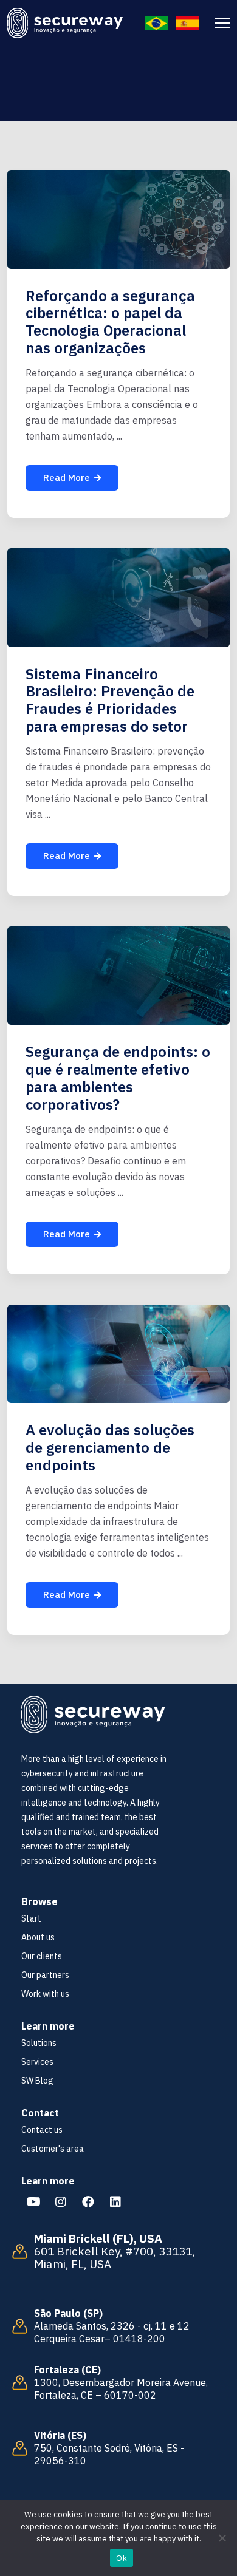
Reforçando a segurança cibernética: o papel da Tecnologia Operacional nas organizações (110, 322)
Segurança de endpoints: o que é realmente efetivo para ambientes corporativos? (118, 1078)
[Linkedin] (115, 2202)
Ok (122, 2558)
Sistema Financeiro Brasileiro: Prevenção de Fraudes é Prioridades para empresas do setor (110, 700)
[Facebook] (88, 2202)
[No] (222, 2538)
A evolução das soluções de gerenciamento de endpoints (110, 1447)
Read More (67, 477)
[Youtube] (33, 2202)
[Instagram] (61, 2202)
